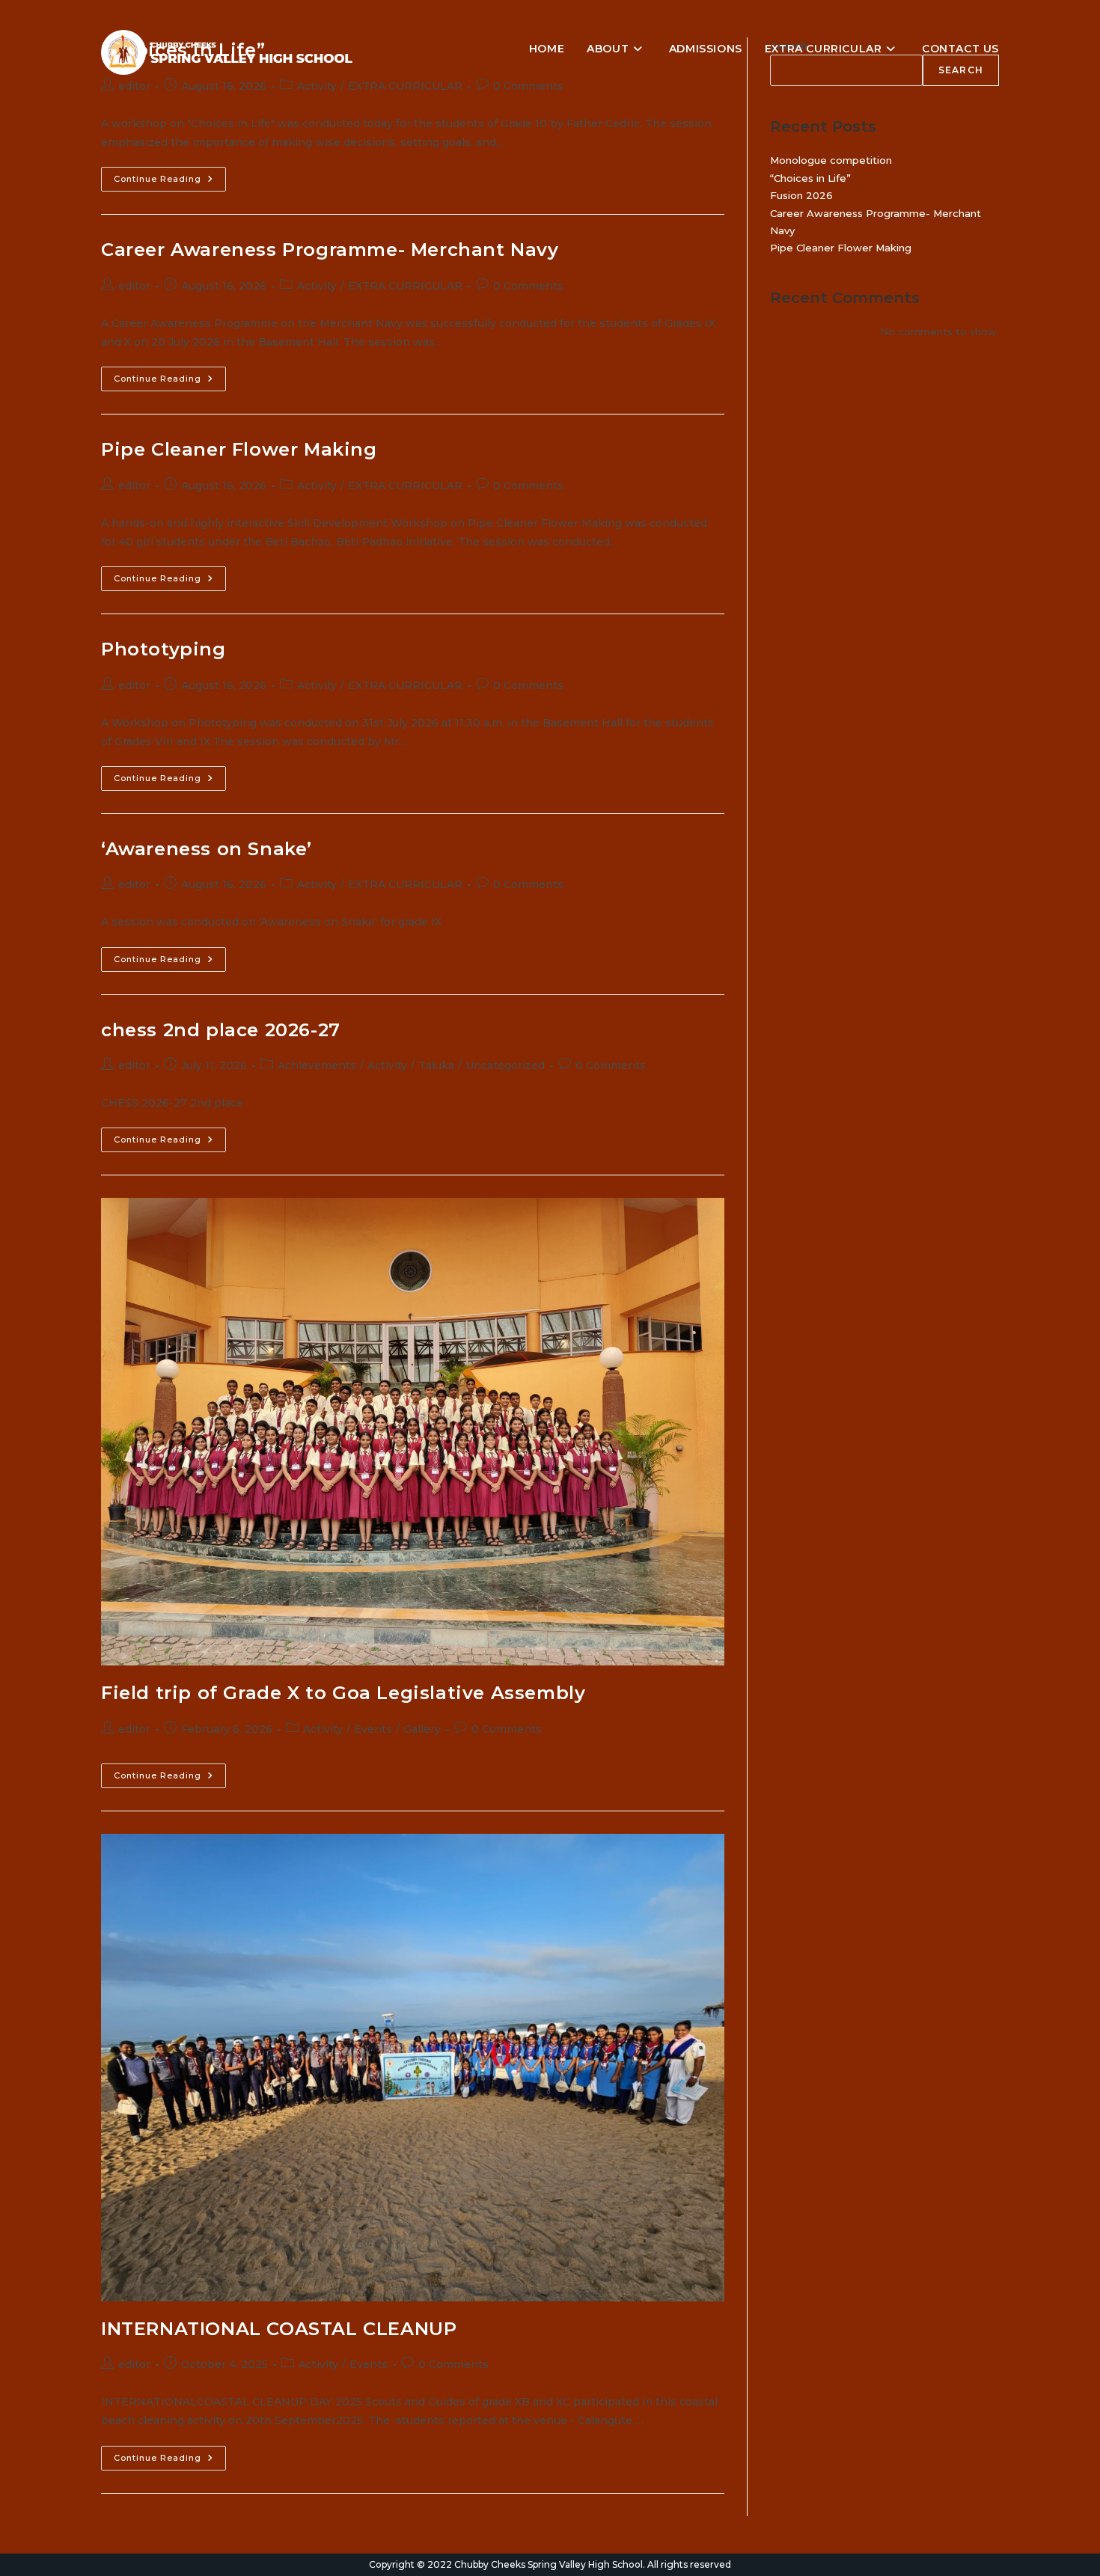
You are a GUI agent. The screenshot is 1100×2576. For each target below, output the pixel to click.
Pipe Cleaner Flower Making (239, 449)
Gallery (422, 1729)
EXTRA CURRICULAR (405, 86)
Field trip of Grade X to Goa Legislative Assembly (343, 1693)
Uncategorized (505, 1065)
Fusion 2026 (801, 195)
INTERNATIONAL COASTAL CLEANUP (279, 2329)
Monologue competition (831, 160)
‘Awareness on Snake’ (207, 849)
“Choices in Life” (810, 178)
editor (134, 86)
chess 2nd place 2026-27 (221, 1030)
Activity (317, 86)
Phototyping (164, 649)
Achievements (317, 1065)
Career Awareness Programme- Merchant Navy (330, 250)
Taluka (436, 1065)
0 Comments (528, 86)
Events (373, 1729)
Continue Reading (170, 182)
